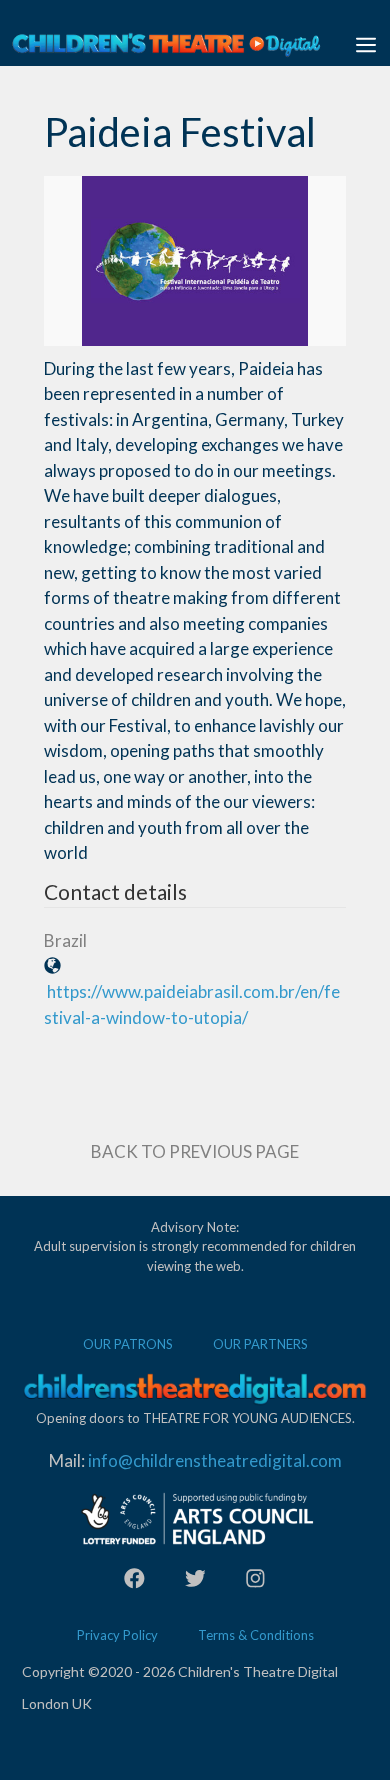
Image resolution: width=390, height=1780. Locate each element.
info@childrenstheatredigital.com (215, 1460)
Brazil (65, 940)
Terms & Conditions (256, 1635)
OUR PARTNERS (260, 1344)
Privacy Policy (117, 1635)
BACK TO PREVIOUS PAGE (195, 1151)
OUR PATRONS (128, 1344)
